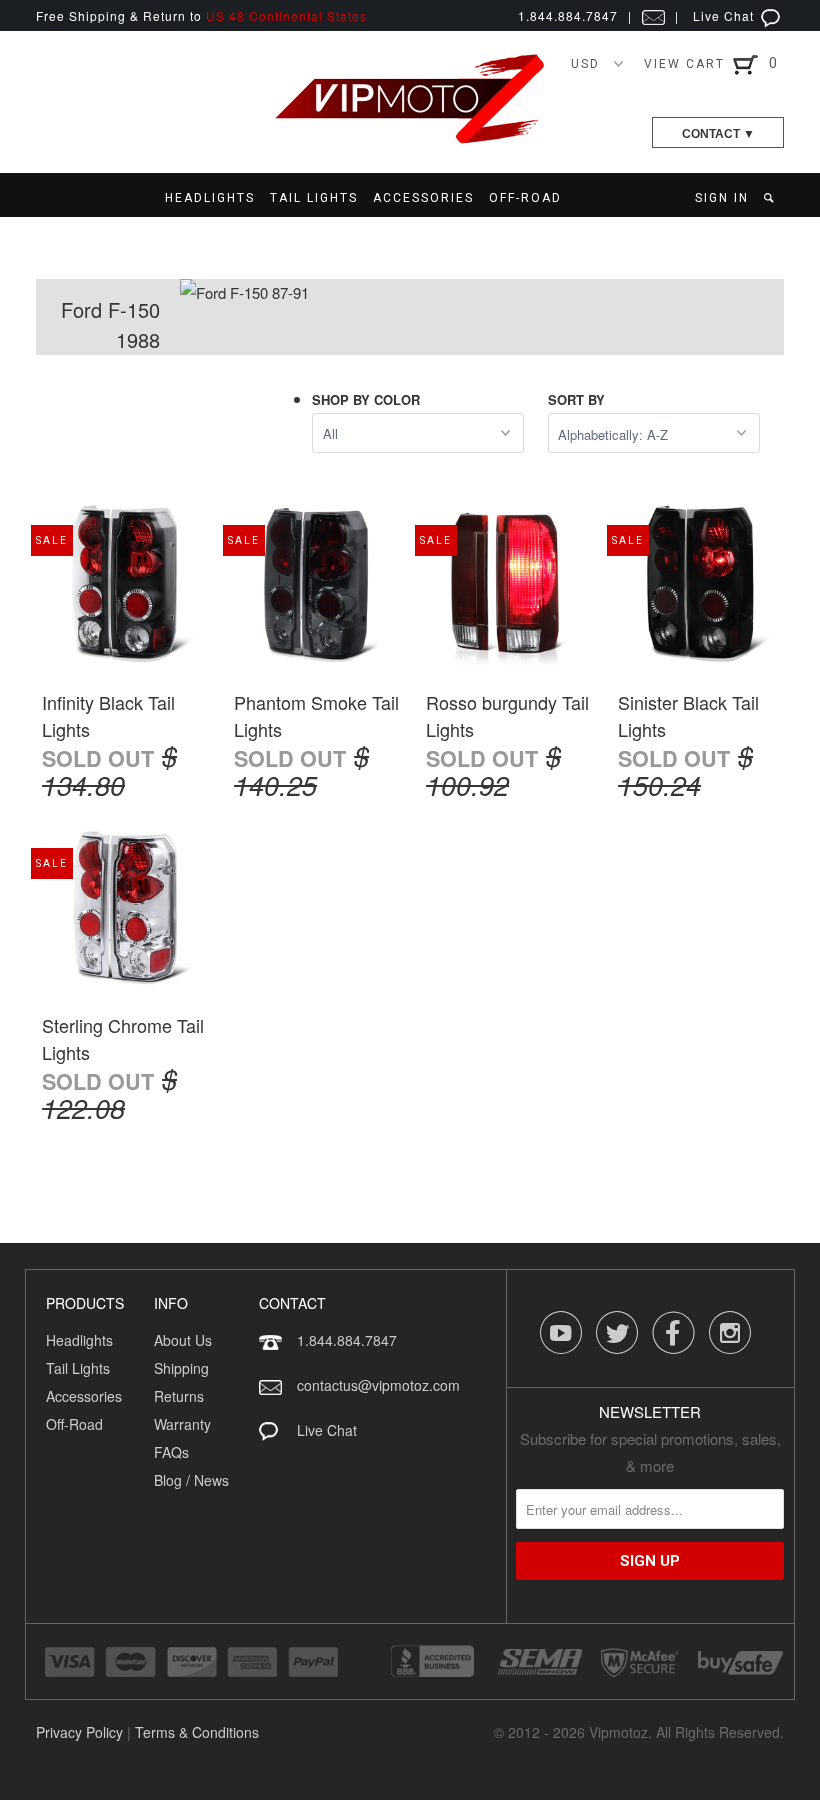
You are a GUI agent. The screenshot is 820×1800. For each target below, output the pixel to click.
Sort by (576, 399)
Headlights (79, 1340)
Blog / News (191, 1480)
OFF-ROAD (525, 198)
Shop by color (366, 399)
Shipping (181, 1368)
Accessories (84, 1396)
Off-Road (74, 1424)
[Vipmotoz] (410, 139)
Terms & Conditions (197, 1732)
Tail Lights (78, 1368)
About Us (183, 1340)
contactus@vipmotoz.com (378, 1385)
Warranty (182, 1424)
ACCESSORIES (423, 198)
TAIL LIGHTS (314, 198)
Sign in (722, 198)
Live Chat (725, 15)
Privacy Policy (79, 1732)
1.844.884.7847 (347, 1340)
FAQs (171, 1452)
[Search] (770, 198)
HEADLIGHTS (210, 198)
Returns (179, 1396)
